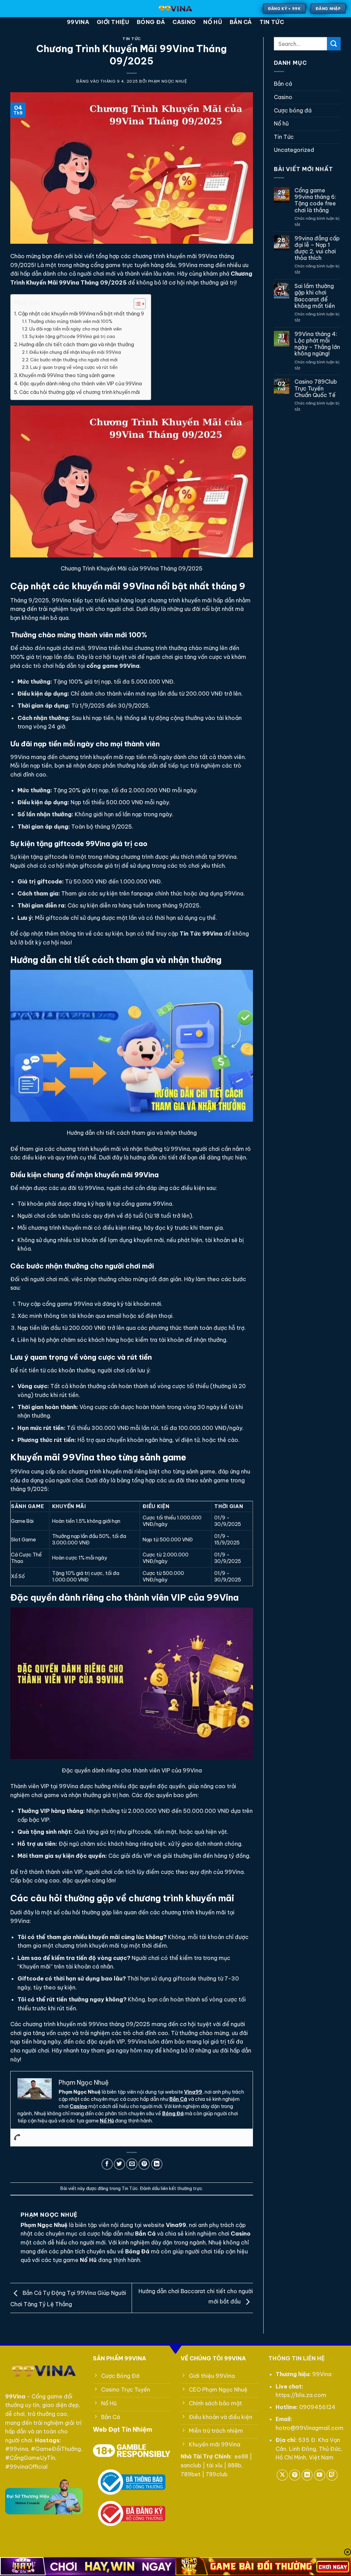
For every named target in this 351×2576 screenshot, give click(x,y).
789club (217, 2474)
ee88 (241, 2456)
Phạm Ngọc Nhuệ (168, 81)
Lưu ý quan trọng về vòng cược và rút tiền (74, 367)
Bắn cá (241, 22)
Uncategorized (294, 150)
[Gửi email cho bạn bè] (132, 2164)
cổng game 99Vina (113, 666)
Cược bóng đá (293, 110)
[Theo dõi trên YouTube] (320, 2475)
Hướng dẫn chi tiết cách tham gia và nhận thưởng (77, 345)
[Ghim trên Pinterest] (144, 2164)
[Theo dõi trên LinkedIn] (307, 2475)
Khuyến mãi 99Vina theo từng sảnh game (67, 375)
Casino (184, 22)
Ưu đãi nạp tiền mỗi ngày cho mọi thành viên (75, 329)
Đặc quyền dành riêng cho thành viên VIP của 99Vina (81, 384)
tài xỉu (214, 2465)
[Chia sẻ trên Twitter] (119, 2164)
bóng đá (151, 22)
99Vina (78, 22)
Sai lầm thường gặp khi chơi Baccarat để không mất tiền (315, 296)
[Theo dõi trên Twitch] (332, 2475)
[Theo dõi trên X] (282, 2475)
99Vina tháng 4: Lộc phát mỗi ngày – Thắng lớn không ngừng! (317, 344)
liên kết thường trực (181, 2188)
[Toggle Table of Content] (136, 304)
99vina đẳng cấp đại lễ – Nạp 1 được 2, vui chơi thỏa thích (317, 248)
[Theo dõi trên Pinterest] (295, 2475)
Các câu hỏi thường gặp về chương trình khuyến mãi (80, 392)
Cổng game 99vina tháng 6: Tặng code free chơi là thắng (315, 200)
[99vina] (176, 9)
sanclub (191, 2465)
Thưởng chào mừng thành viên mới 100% (70, 321)
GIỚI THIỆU (113, 22)
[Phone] (17, 2138)
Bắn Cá (178, 2099)
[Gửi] (334, 44)
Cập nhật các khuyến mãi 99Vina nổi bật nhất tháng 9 (81, 314)
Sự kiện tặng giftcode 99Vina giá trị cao (72, 336)
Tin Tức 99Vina (201, 934)
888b (234, 2465)
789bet (191, 2474)
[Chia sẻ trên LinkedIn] (157, 2164)
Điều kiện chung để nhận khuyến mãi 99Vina (75, 352)
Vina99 (193, 2092)
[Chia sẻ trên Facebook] (107, 2164)
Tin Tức (272, 22)
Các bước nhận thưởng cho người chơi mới (74, 360)
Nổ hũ (213, 22)
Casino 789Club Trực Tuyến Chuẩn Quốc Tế (316, 388)
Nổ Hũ (107, 2121)
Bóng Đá (173, 2114)
